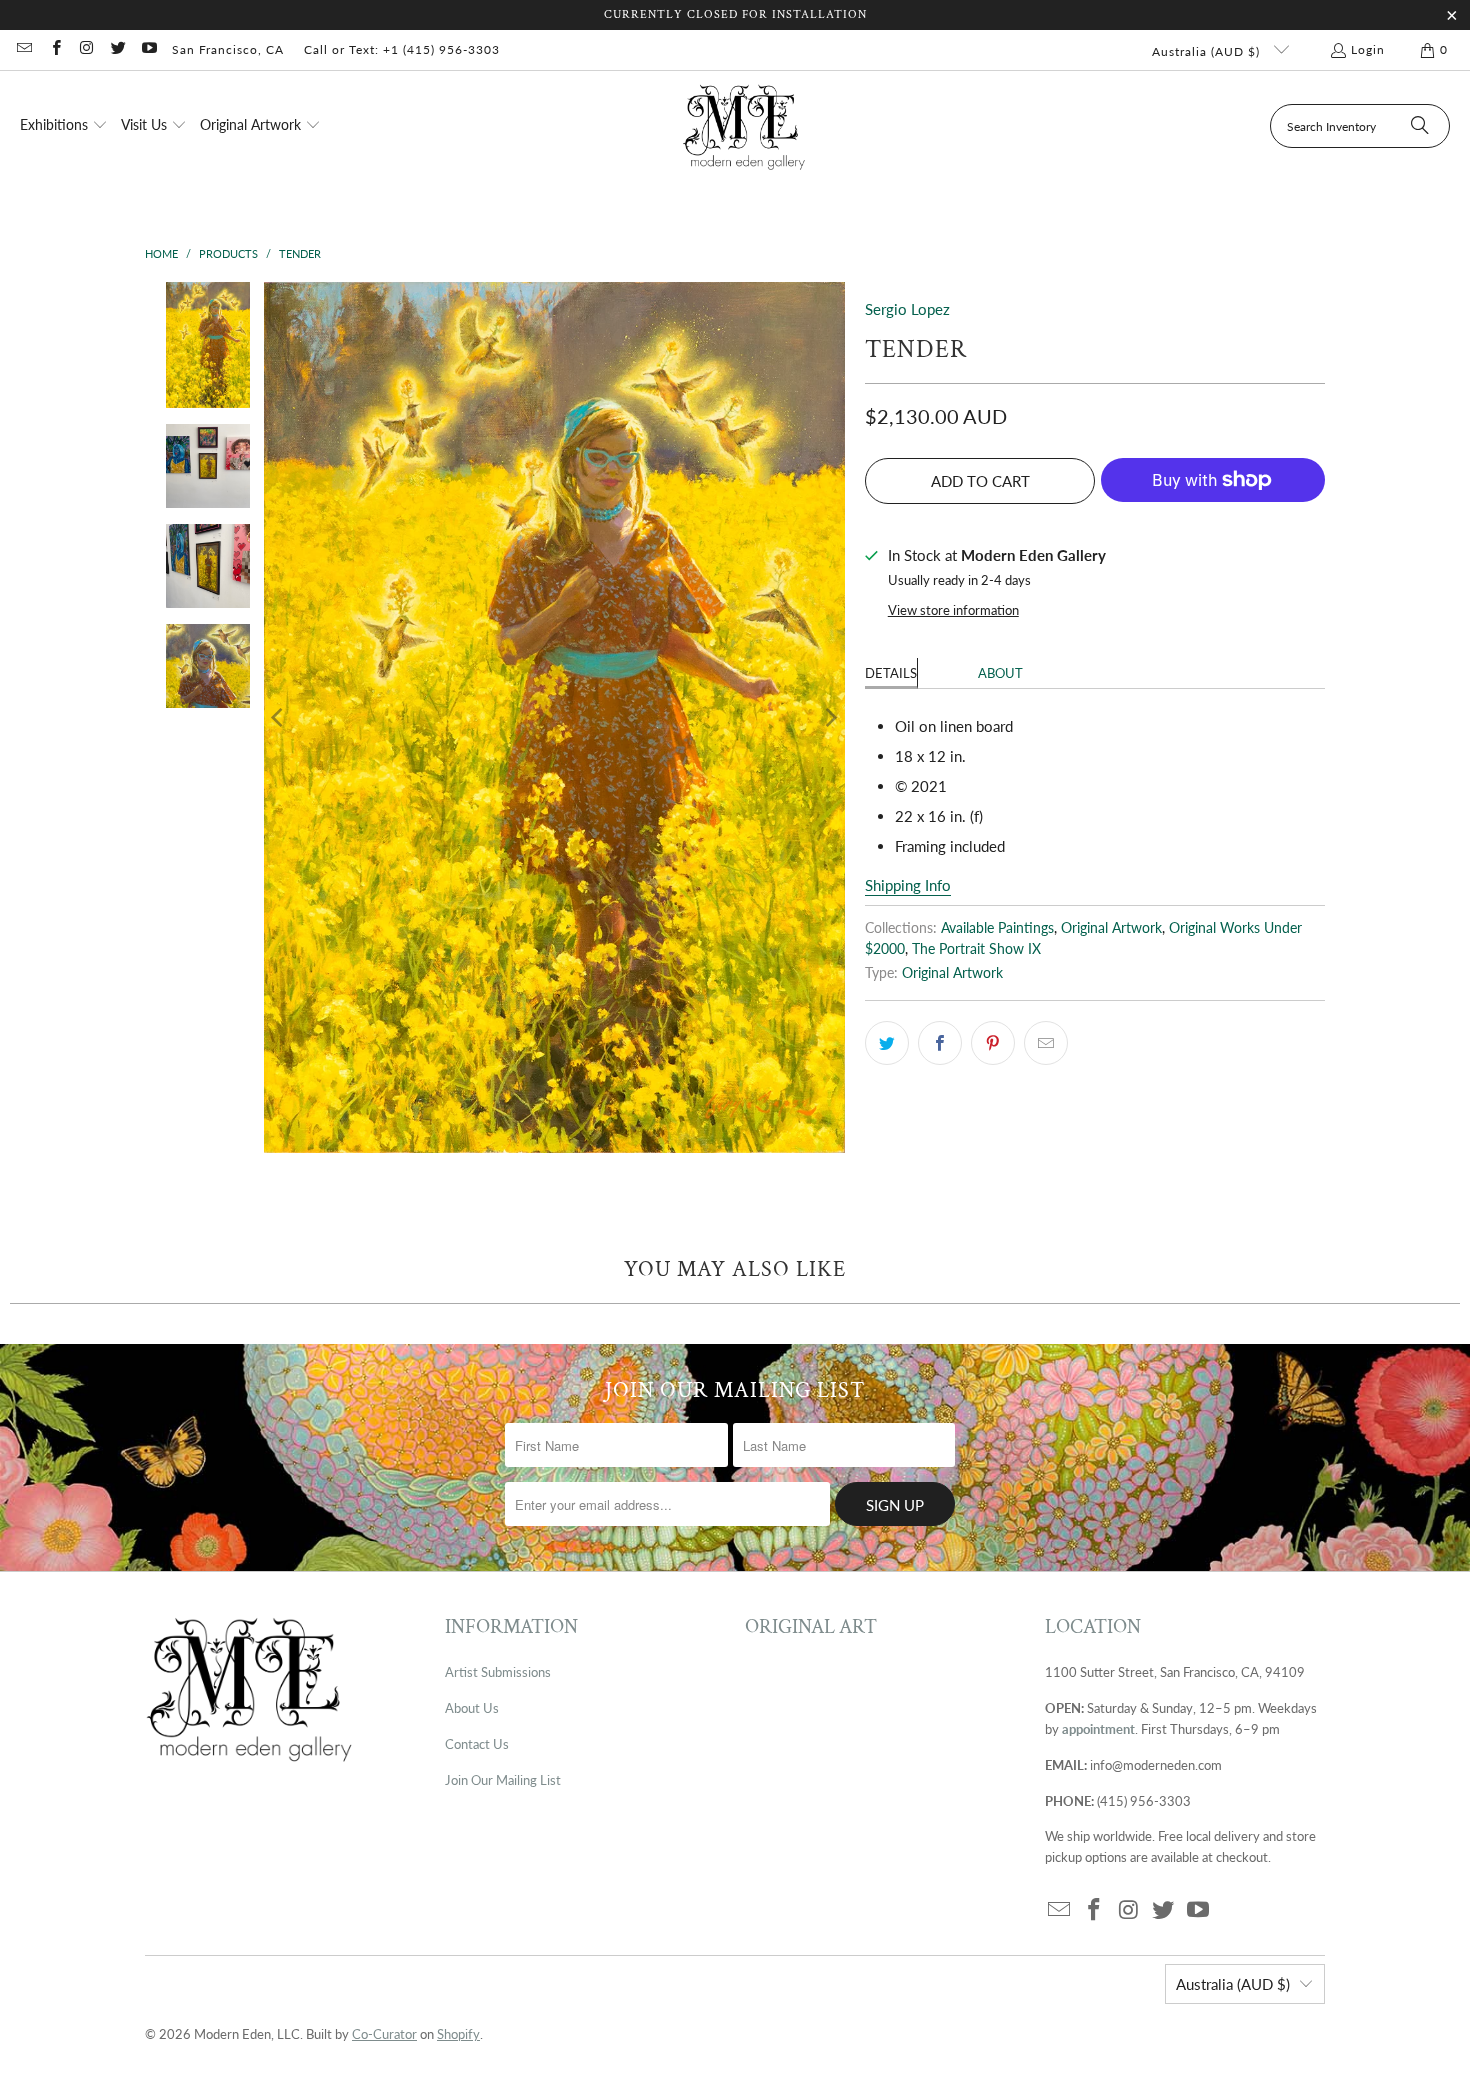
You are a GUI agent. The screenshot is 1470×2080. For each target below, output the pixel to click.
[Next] (830, 718)
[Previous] (279, 718)
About (1000, 673)
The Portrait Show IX (976, 949)
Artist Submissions (498, 1672)
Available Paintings (997, 928)
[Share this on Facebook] (940, 1043)
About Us (472, 1708)
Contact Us (477, 1744)
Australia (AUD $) (1208, 51)
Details (891, 673)
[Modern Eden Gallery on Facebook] (54, 49)
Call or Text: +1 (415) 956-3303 (402, 49)
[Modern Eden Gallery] (744, 126)
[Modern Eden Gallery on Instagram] (86, 49)
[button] (64, 126)
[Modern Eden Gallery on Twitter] (117, 49)
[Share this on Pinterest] (993, 1043)
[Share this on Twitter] (887, 1043)
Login (1368, 49)
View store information (953, 610)
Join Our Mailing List (503, 1780)
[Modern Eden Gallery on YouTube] (148, 49)
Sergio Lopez (907, 309)
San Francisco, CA (228, 49)
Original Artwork (1111, 928)
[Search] (1420, 126)
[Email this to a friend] (1046, 1043)
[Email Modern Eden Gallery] (23, 49)
